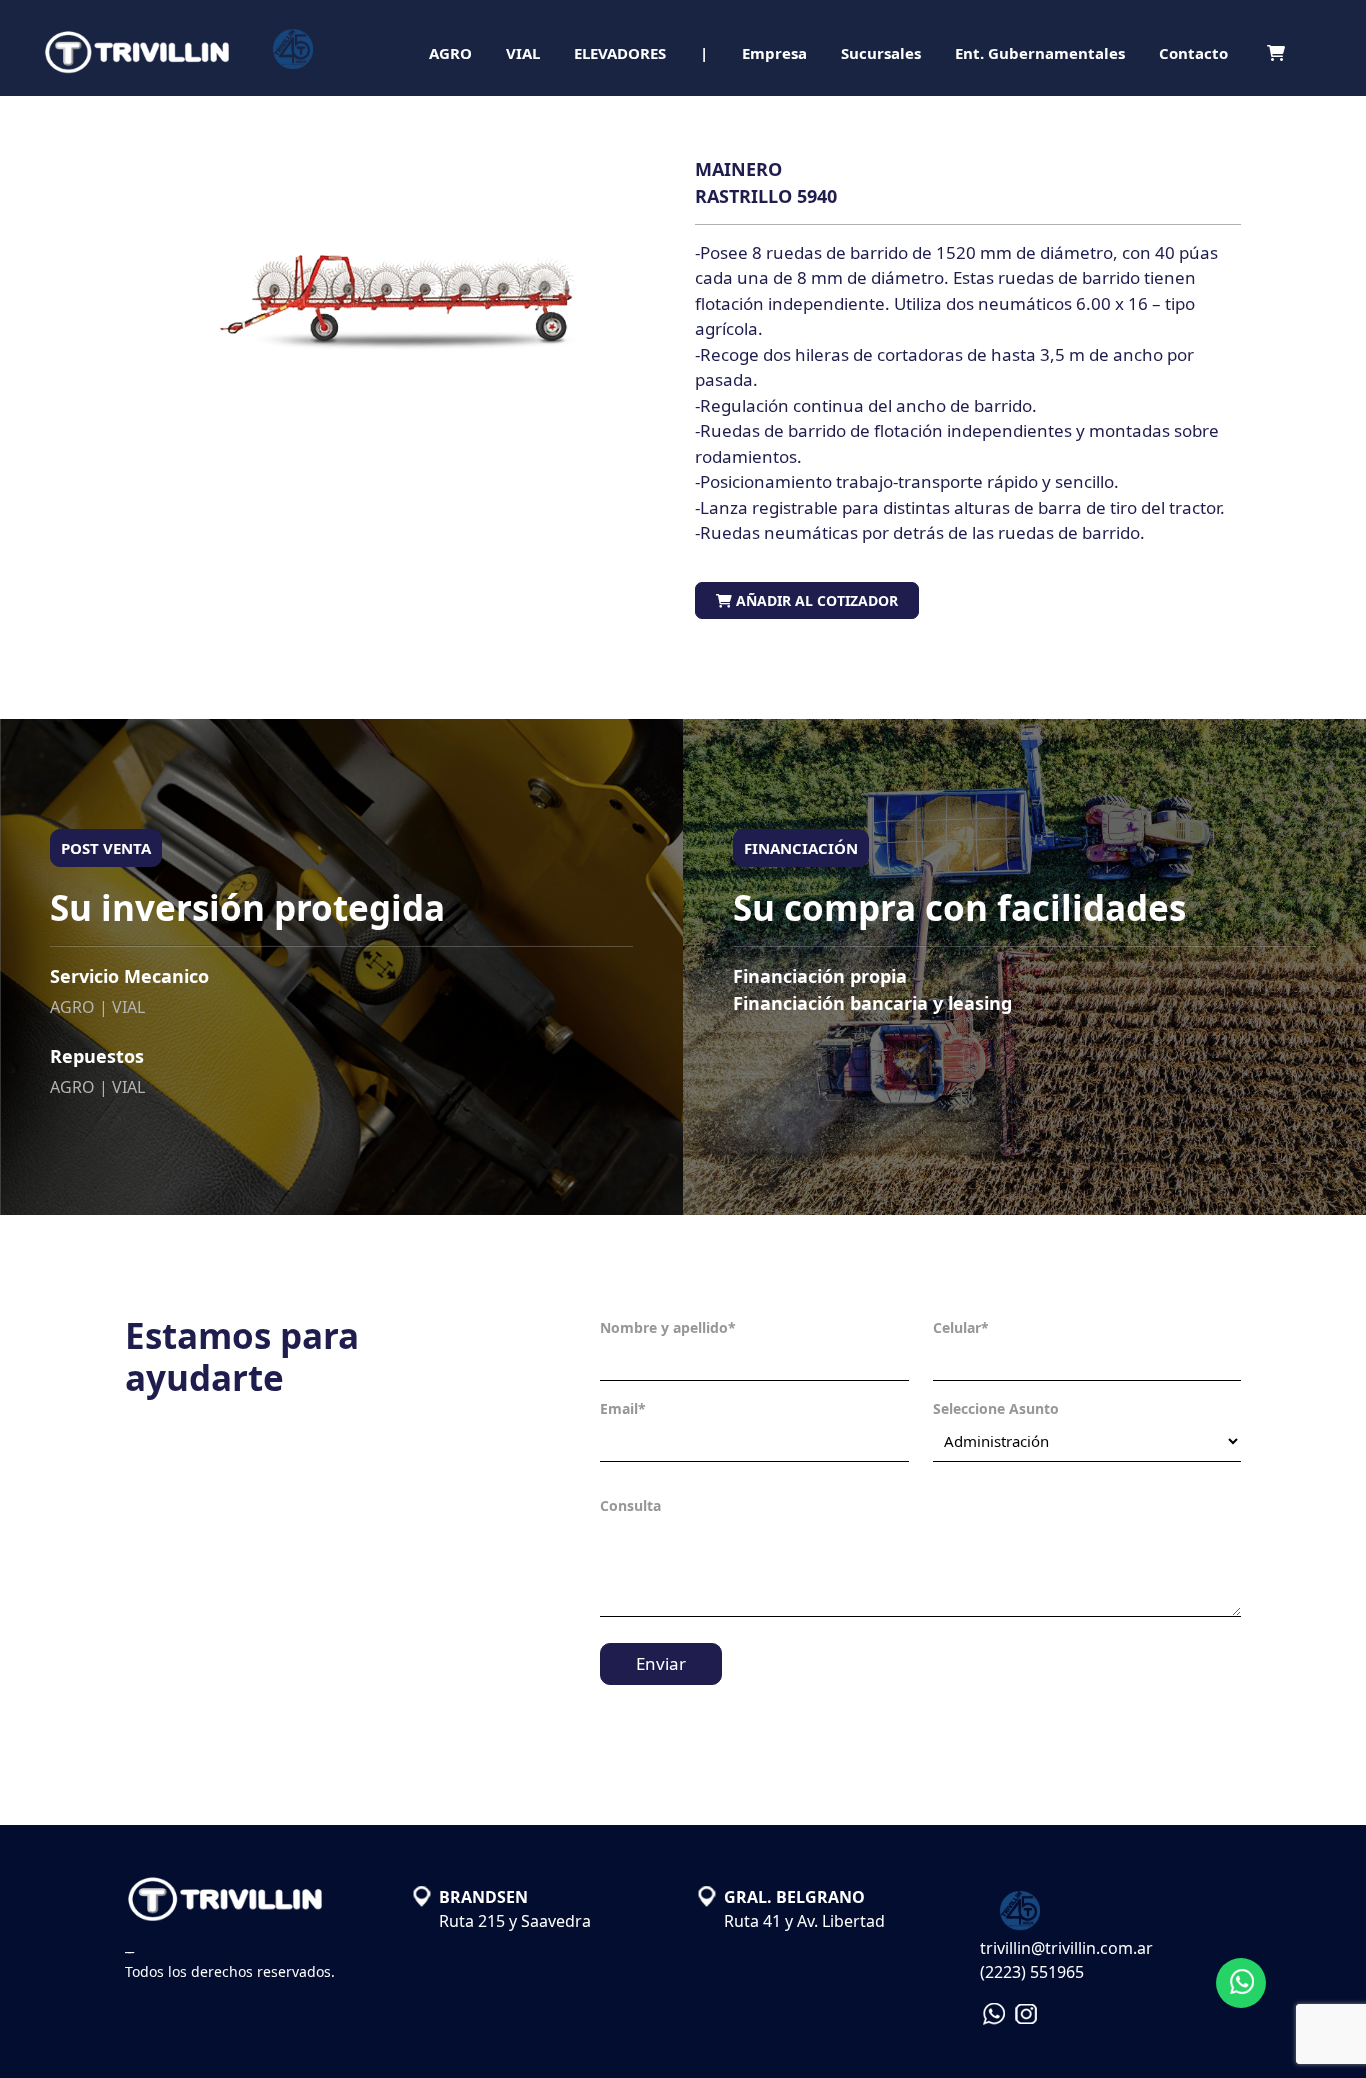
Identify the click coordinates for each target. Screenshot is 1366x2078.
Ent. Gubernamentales (1040, 53)
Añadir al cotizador (815, 600)
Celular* (961, 1327)
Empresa (774, 53)
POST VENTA (106, 848)
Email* (623, 1408)
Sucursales (881, 53)
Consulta (630, 1505)
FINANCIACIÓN (801, 848)
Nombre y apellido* (668, 1327)
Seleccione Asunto (996, 1408)
